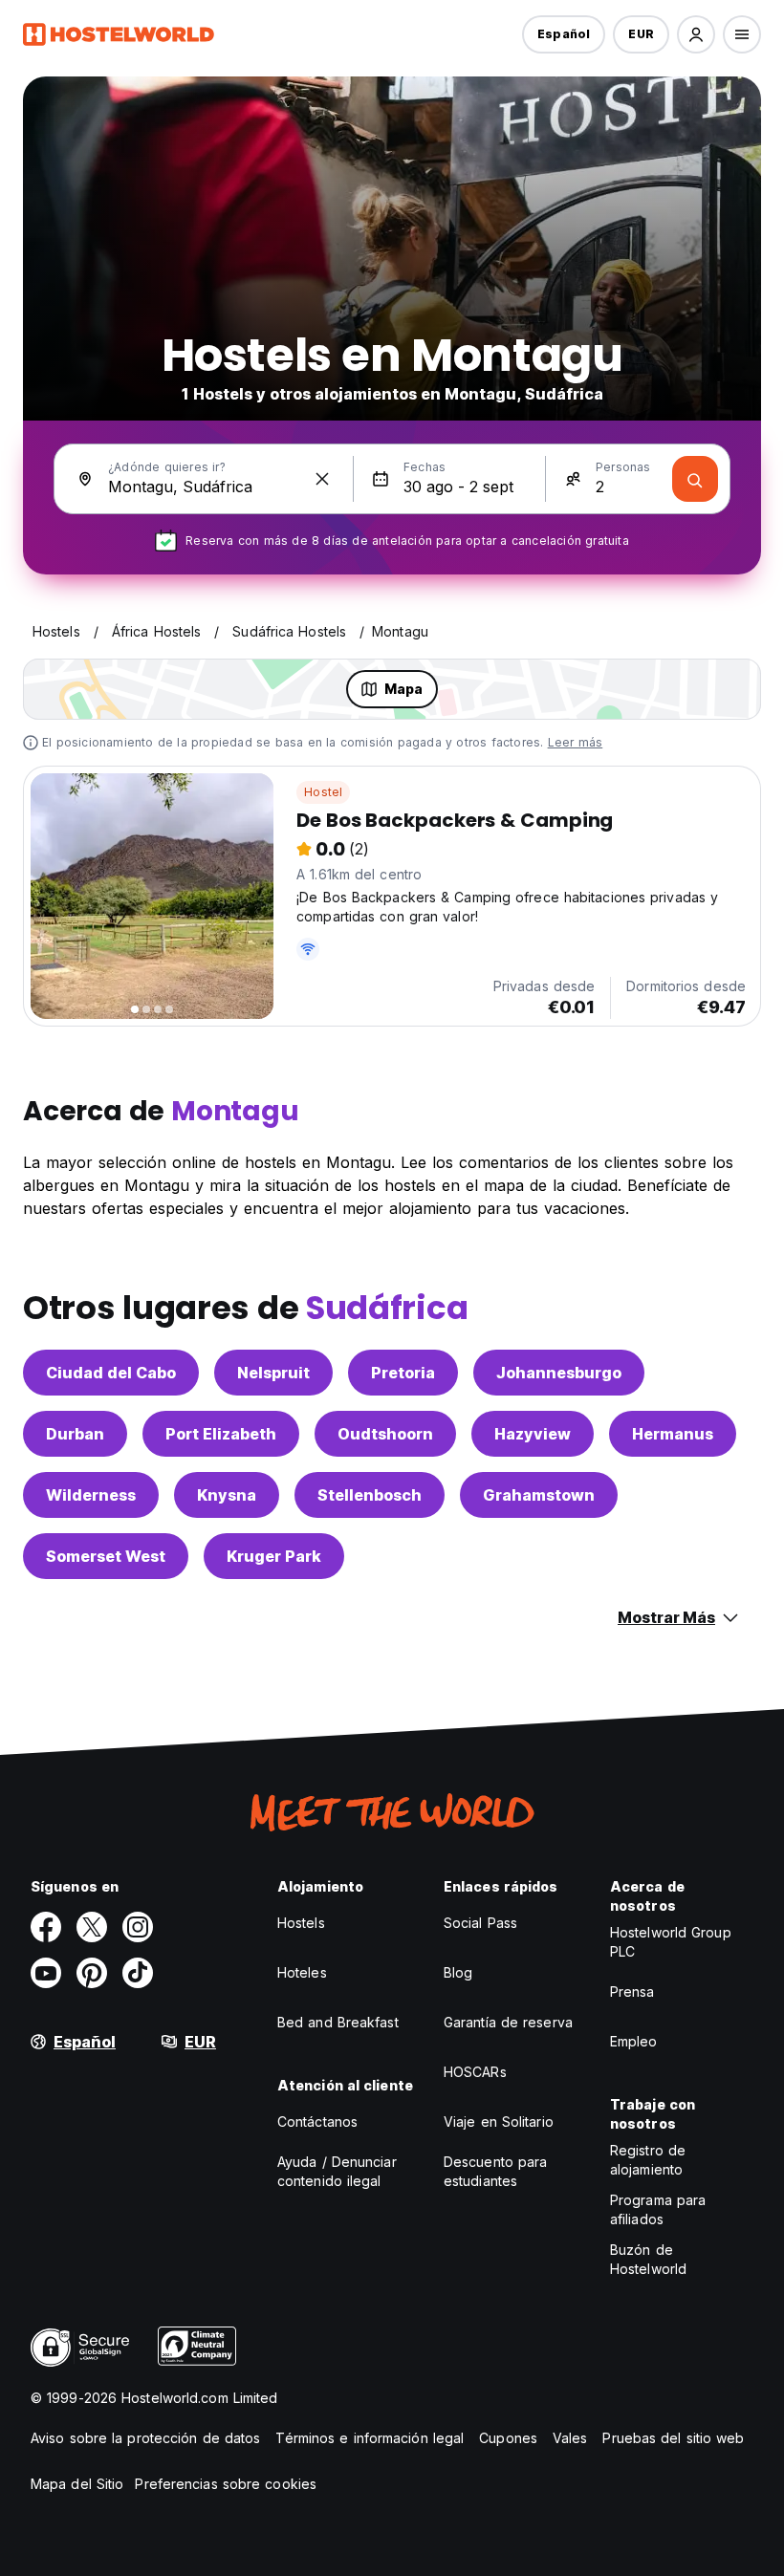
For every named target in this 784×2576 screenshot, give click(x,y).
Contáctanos (317, 2121)
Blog (458, 1972)
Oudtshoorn (385, 1434)
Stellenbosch (370, 1495)
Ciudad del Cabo (111, 1373)
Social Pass (480, 1923)
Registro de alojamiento (648, 2160)
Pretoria (403, 1373)
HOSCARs (475, 2072)
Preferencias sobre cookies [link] (226, 2484)
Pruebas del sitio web (673, 2438)
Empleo (634, 2041)
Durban (75, 1434)
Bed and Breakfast (338, 2022)
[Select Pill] (696, 34)
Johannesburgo (559, 1373)
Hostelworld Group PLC (671, 1942)
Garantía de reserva (508, 2022)
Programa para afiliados (658, 2209)
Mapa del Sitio (77, 2484)
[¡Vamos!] (695, 479)
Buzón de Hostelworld (648, 2259)
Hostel (323, 792)
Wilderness (91, 1495)
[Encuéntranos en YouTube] (46, 1973)
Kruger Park (274, 1556)
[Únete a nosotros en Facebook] (46, 1927)
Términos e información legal (370, 2438)
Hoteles (302, 1972)
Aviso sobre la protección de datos (145, 2438)
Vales (570, 2438)
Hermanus (673, 1434)
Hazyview (533, 1434)
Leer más (576, 742)
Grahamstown (539, 1495)
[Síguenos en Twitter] (92, 1927)
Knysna (227, 1495)
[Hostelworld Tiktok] (138, 1973)
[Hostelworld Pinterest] (92, 1973)
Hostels (301, 1923)
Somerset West (106, 1556)
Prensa (632, 1992)
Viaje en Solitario (499, 2121)
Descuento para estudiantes (495, 2171)
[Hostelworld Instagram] (138, 1927)
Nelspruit (273, 1373)
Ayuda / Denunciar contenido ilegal (337, 2171)
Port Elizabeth (221, 1434)
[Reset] (322, 479)
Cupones (508, 2438)
